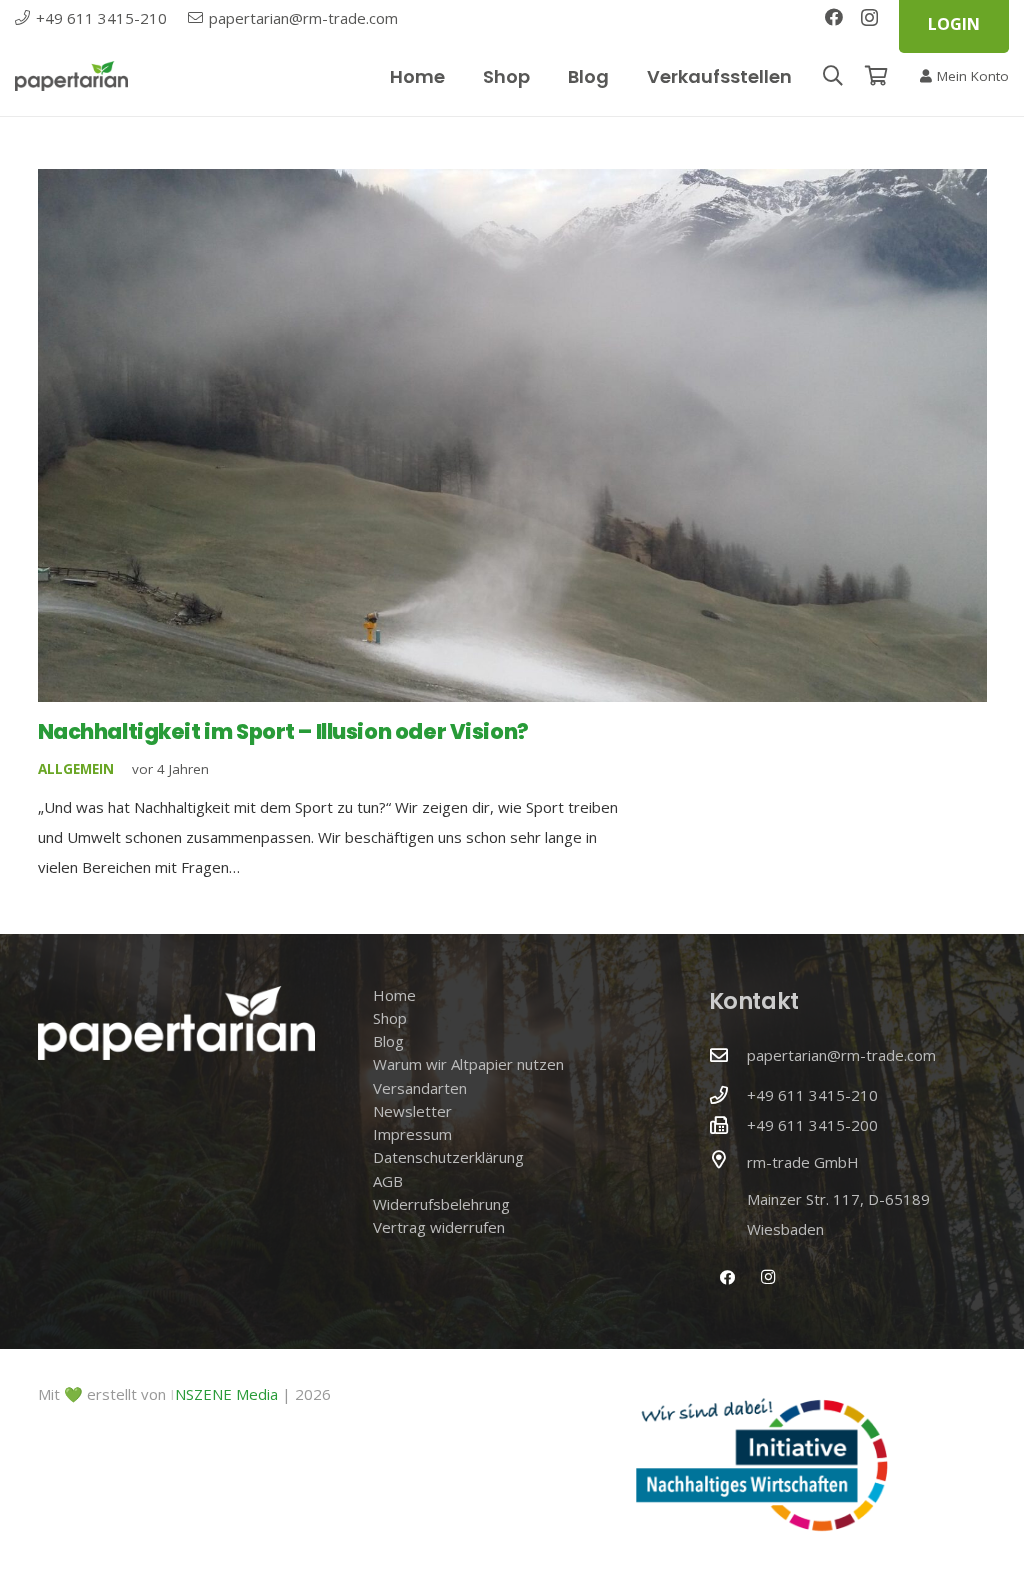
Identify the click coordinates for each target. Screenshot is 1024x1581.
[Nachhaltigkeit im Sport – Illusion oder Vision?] (512, 436)
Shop (390, 1018)
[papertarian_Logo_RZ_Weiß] (177, 1023)
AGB (388, 1181)
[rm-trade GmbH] (728, 1159)
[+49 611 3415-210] (728, 1095)
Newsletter (412, 1111)
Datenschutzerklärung (448, 1157)
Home (394, 995)
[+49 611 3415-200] (728, 1125)
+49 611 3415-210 (812, 1095)
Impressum (412, 1134)
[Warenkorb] (877, 76)
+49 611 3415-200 (812, 1125)
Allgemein (76, 769)
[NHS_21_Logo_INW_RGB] (761, 1465)
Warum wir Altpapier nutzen (468, 1064)
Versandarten (420, 1088)
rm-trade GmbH (803, 1162)
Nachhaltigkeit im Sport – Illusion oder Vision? (283, 731)
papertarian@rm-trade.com (841, 1055)
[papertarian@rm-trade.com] (728, 1055)
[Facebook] (834, 17)
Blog (388, 1041)
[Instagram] (869, 18)
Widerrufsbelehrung (441, 1204)
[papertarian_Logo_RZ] (71, 76)
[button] (833, 76)
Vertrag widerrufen (439, 1227)
